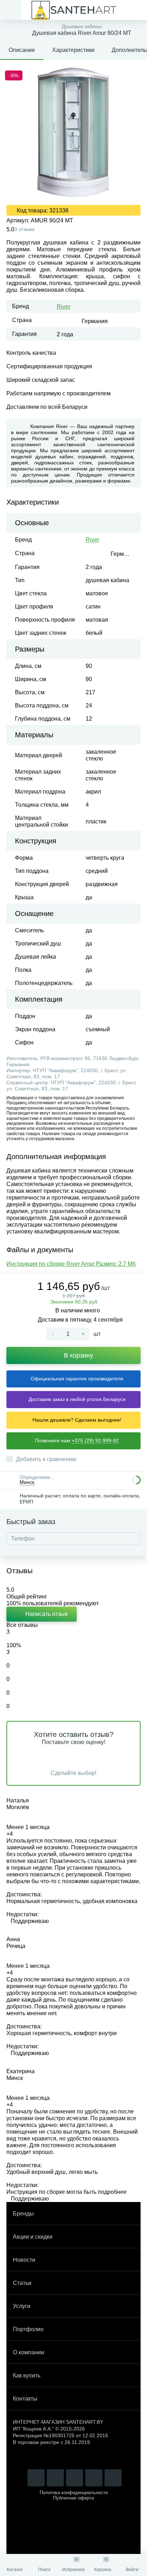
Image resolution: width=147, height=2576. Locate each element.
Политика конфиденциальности (74, 2493)
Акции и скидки (33, 2237)
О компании (29, 2352)
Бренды (23, 2214)
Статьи (22, 2283)
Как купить (27, 2375)
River (64, 307)
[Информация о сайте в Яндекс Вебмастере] (73, 2458)
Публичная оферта (73, 2498)
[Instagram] (36, 2478)
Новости (24, 2260)
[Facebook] (113, 2478)
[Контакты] (136, 10)
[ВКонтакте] (94, 2478)
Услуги (22, 2306)
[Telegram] (55, 2478)
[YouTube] (75, 2478)
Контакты (25, 2399)
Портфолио (28, 2329)
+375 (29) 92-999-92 (95, 1440)
